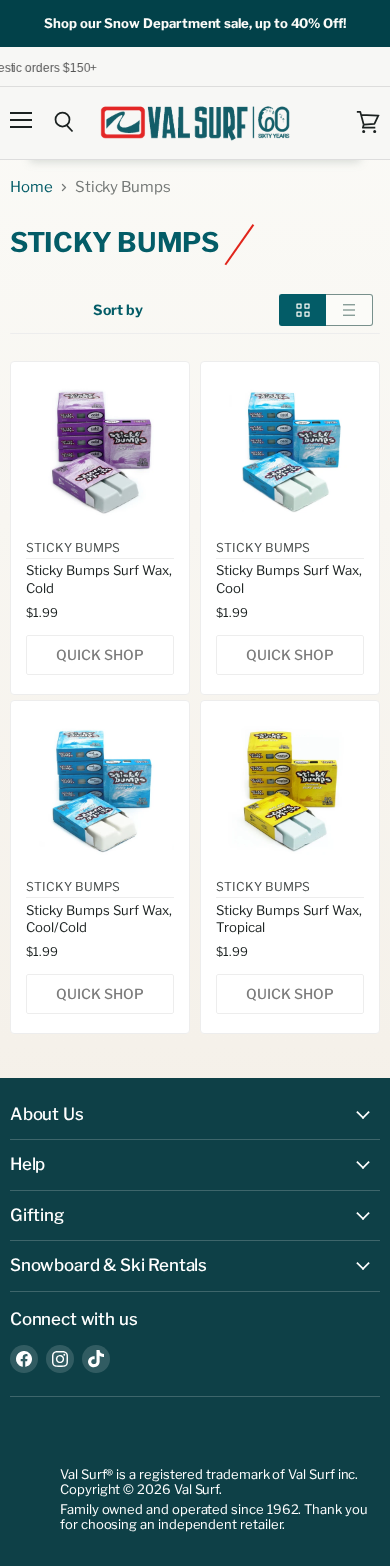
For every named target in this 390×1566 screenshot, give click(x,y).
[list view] (349, 310)
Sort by (118, 310)
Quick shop (100, 655)
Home (31, 187)
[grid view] (302, 310)
